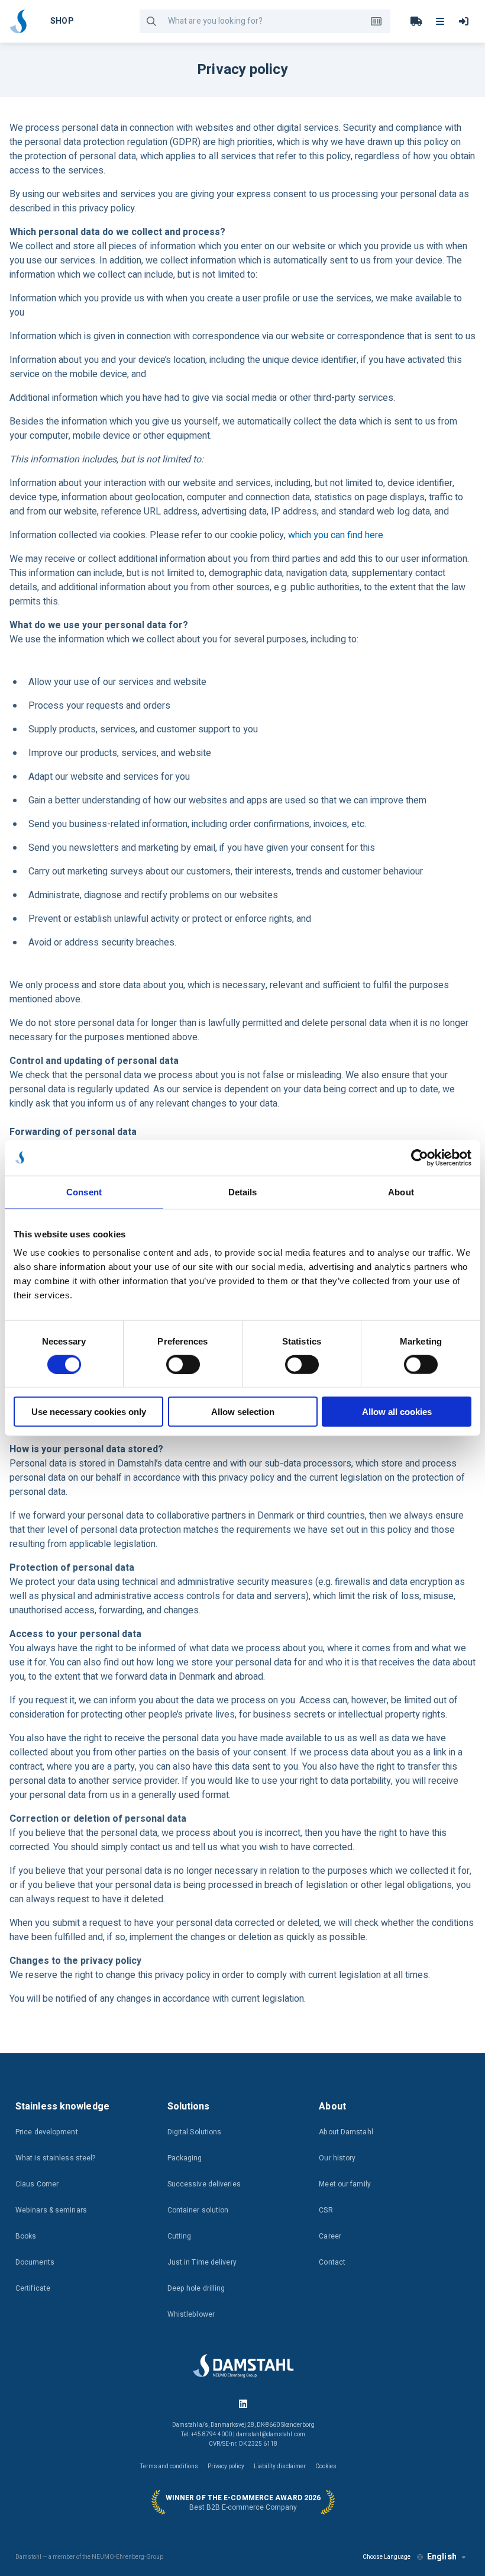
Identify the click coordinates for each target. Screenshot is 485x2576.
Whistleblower (191, 2314)
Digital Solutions (195, 2132)
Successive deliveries (204, 2184)
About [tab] (401, 1191)
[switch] (183, 1364)
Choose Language (387, 2557)
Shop (62, 21)
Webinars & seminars (51, 2210)
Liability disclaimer (280, 2466)
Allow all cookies (397, 1412)
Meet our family (345, 2184)
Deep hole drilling (196, 2288)
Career (330, 2236)
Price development (47, 2132)
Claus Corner (37, 2184)
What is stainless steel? (55, 2158)
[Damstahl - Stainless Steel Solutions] (18, 21)
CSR (326, 2210)
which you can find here (336, 535)
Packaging (185, 2158)
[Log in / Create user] (464, 21)
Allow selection (243, 1412)
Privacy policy (226, 2466)
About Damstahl (346, 2132)
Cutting (180, 2236)
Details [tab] (243, 1191)
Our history (337, 2158)
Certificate (33, 2288)
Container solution (198, 2210)
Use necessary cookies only (89, 1412)
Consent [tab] (84, 1191)
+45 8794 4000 (211, 2435)
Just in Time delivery (202, 2262)
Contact (332, 2262)
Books (26, 2236)
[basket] (416, 21)
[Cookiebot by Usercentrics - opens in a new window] (420, 1157)
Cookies (326, 2466)
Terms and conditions (169, 2466)
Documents (35, 2262)
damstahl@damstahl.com (271, 2435)
